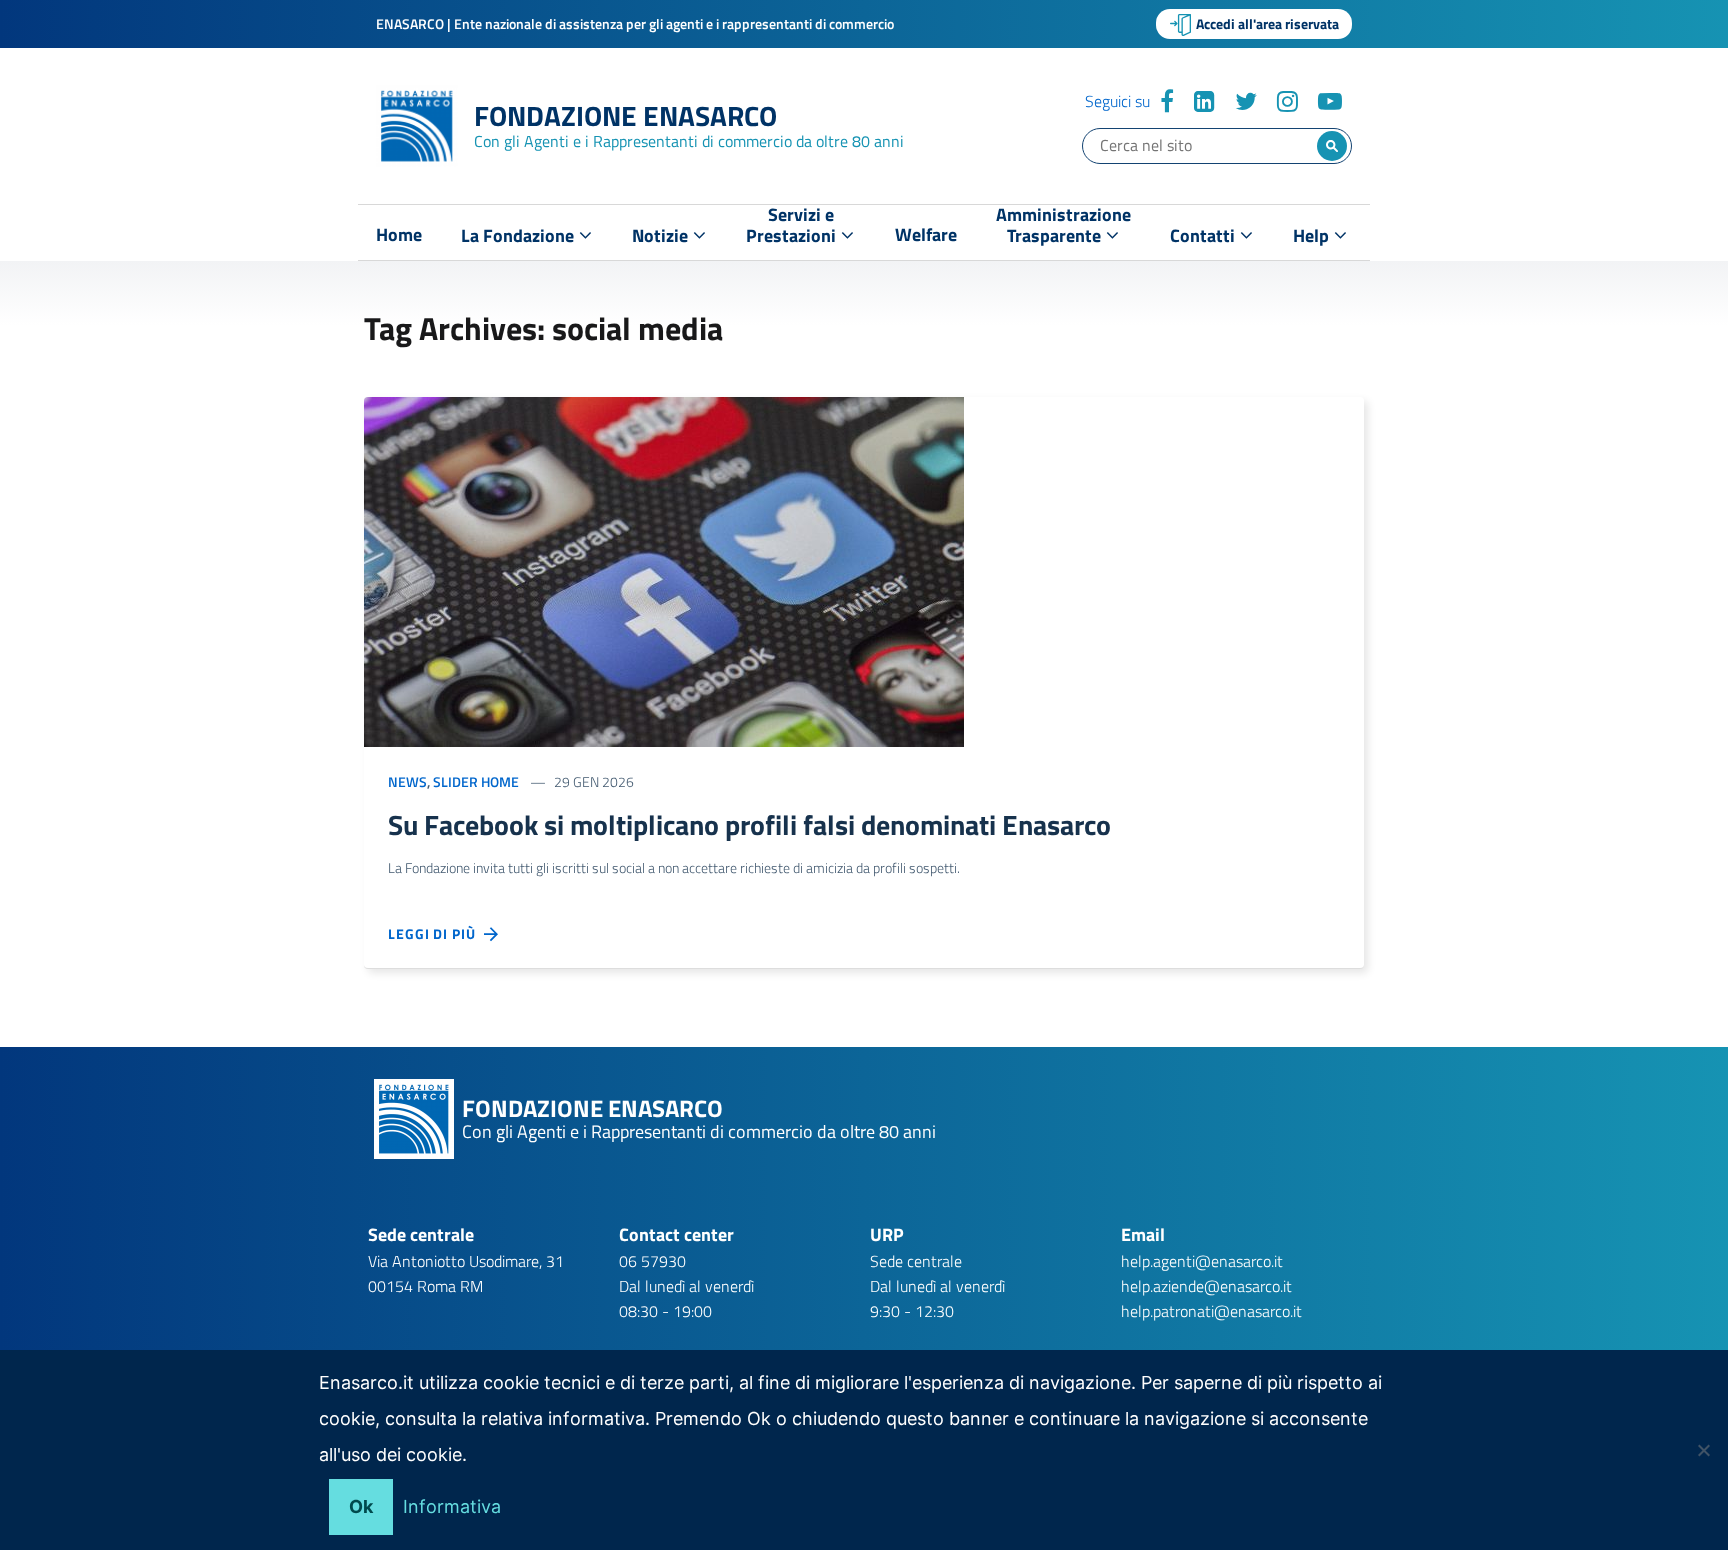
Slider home (476, 781)
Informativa (452, 1506)
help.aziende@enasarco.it (1206, 1286)
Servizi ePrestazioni (793, 229)
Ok (361, 1506)
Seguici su (1117, 101)
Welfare (926, 235)
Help (1313, 235)
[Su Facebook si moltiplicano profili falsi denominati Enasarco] (664, 569)
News (407, 781)
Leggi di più (436, 933)
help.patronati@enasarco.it (1211, 1311)
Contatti (1204, 235)
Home (399, 235)
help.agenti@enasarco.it (1202, 1261)
